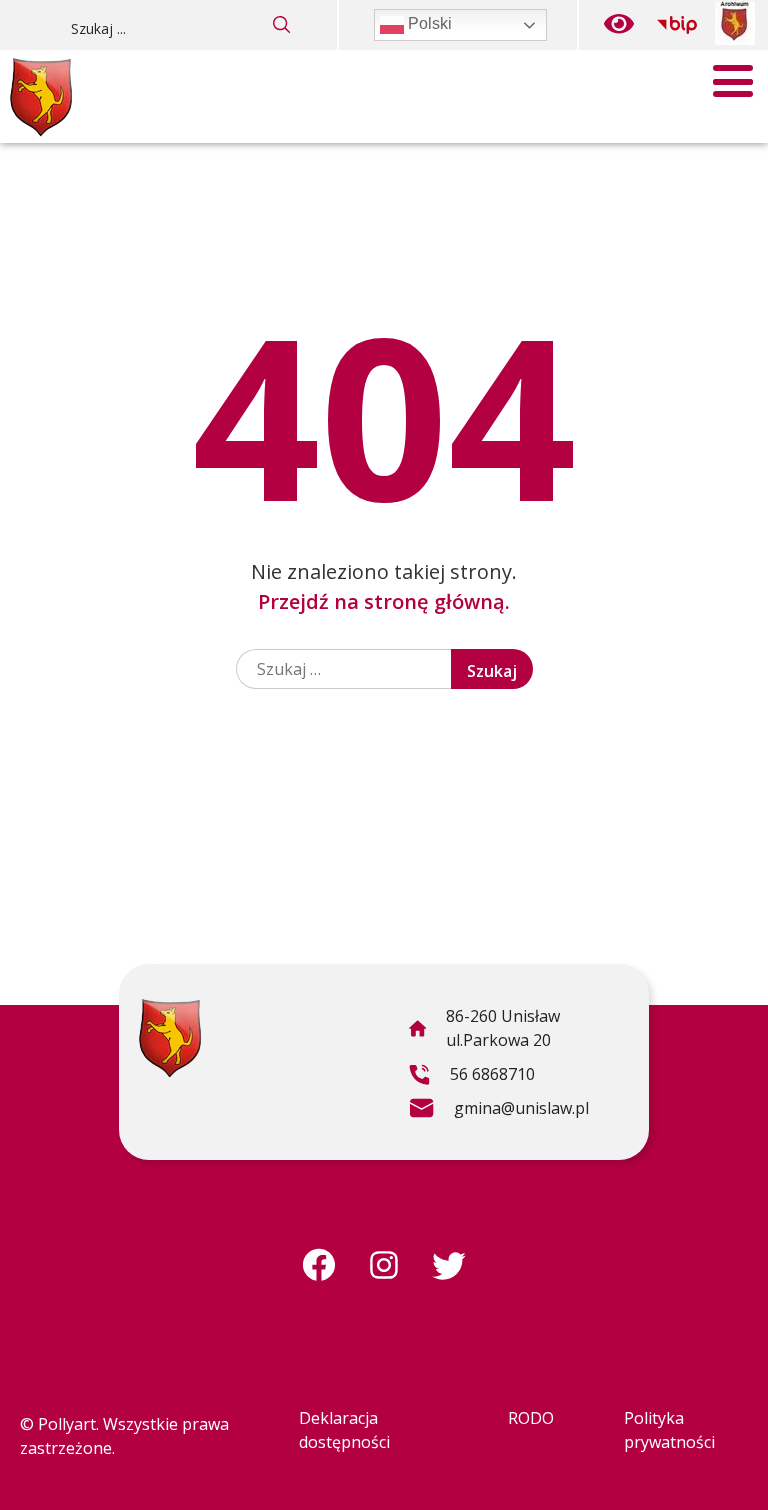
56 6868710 (471, 1077)
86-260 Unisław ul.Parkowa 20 (484, 1031)
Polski (428, 23)
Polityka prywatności (669, 1430)
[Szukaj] (282, 25)
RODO (531, 1418)
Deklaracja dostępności (344, 1430)
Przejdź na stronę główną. (384, 601)
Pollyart (67, 1424)
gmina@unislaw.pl (498, 1111)
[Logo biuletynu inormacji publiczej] (677, 25)
